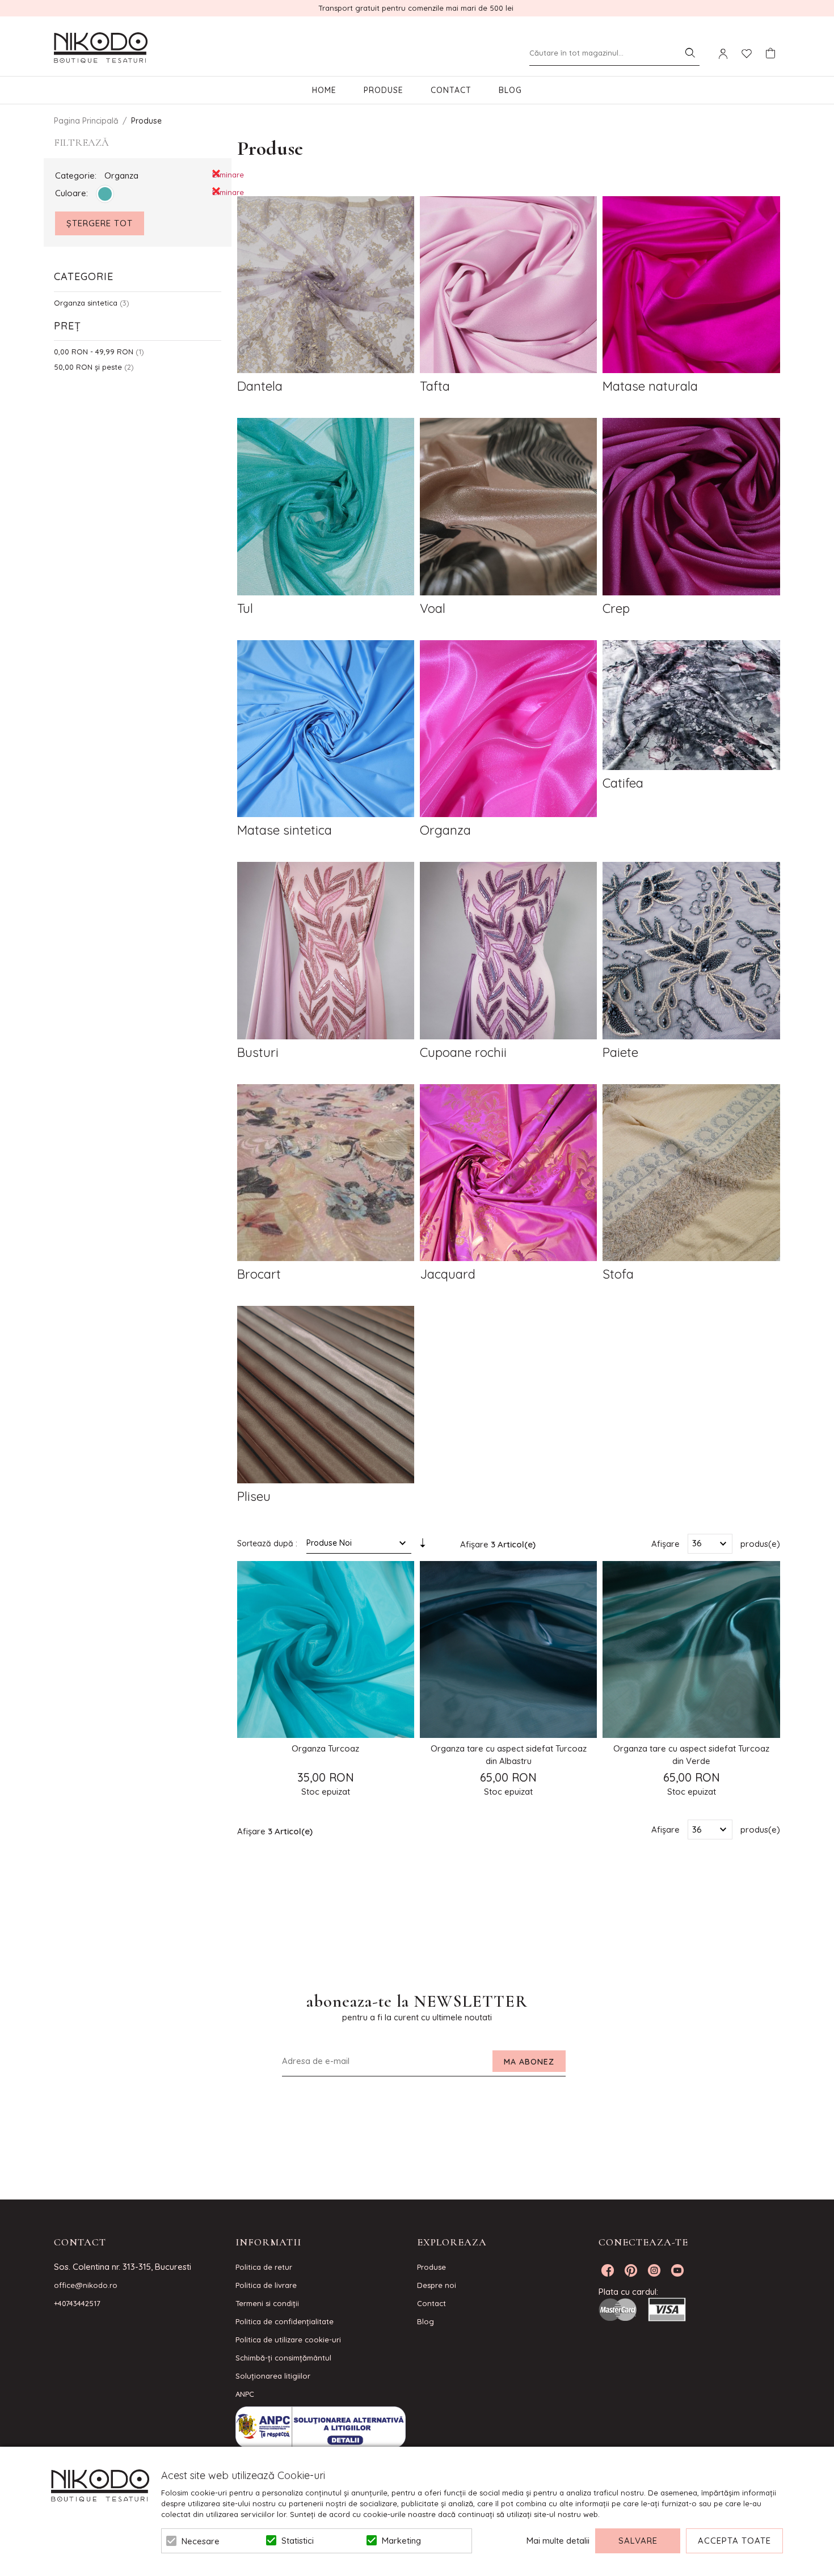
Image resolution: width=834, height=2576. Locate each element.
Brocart (259, 1274)
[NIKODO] (101, 48)
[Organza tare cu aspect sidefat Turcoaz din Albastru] (508, 1649)
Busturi (258, 1052)
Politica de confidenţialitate (285, 2321)
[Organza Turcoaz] (326, 1649)
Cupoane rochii (463, 1052)
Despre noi (437, 2285)
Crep (616, 608)
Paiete (620, 1052)
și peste (88, 367)
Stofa (618, 1274)
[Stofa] (691, 1174)
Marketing (401, 2541)
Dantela (260, 386)
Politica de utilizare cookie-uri (288, 2340)
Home (324, 90)
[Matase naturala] (691, 286)
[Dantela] (326, 286)
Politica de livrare (266, 2285)
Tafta (435, 386)
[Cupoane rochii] (508, 952)
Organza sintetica (86, 303)
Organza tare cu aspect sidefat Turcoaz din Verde (691, 1755)
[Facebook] (608, 2270)
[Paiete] (691, 952)
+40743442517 (77, 2303)
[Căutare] (690, 53)
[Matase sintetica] (326, 730)
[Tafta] (508, 286)
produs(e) (760, 1543)
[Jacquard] (508, 1174)
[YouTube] (677, 2270)
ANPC (245, 2394)
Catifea (623, 783)
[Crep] (691, 508)
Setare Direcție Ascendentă (423, 1546)
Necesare (201, 2541)
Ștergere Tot (100, 223)
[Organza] (508, 730)
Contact (451, 90)
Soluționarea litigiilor (273, 2376)
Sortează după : (267, 1543)
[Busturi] (326, 952)
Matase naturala (650, 386)
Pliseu (254, 1496)
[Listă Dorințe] (747, 53)
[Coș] (770, 53)
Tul (245, 608)
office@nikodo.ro (86, 2285)
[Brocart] (326, 1174)
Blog (510, 90)
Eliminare (216, 174)
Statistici (298, 2541)
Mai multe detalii (558, 2541)
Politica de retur (264, 2267)
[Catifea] (691, 707)
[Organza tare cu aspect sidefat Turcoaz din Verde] (691, 1649)
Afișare (665, 1543)
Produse (384, 90)
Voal (433, 608)
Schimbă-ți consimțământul (283, 2358)
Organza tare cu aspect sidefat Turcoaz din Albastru (509, 1755)
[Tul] (326, 508)
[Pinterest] (631, 2270)
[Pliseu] (326, 1396)
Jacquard (448, 1274)
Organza (445, 830)
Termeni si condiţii (267, 2303)
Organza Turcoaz (325, 1748)
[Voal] (508, 508)
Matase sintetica (285, 830)
